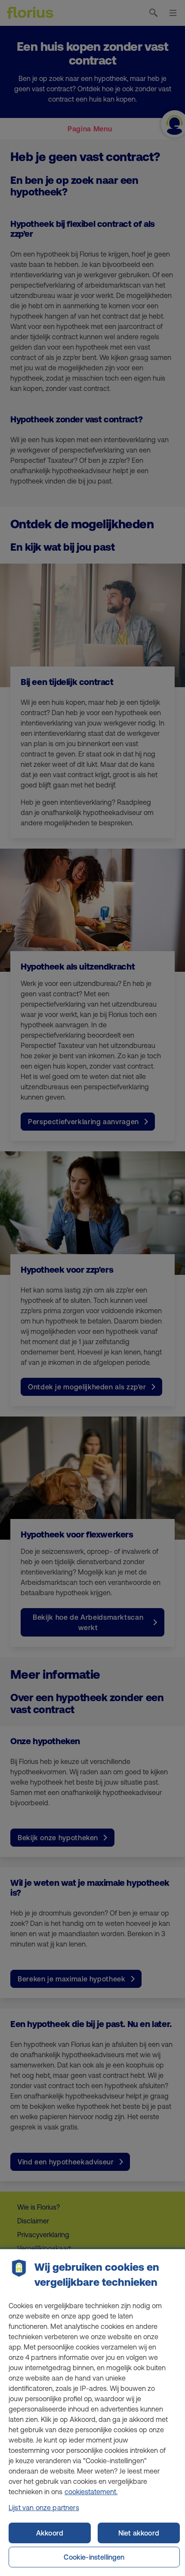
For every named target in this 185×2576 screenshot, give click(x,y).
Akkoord (50, 2533)
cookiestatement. (91, 2492)
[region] (92, 2413)
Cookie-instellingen (94, 2557)
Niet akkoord (139, 2533)
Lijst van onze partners (44, 2508)
